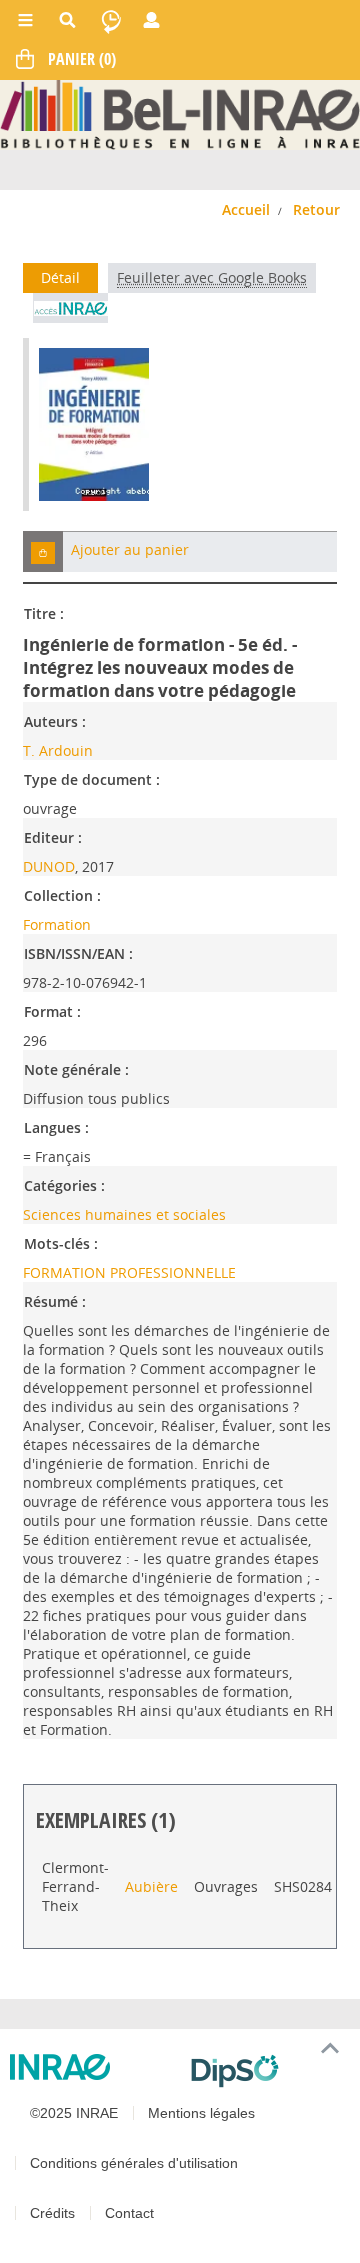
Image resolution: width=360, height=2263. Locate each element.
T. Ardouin (58, 750)
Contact (129, 2213)
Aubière (151, 1886)
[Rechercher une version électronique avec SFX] (70, 308)
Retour (316, 209)
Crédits (52, 2213)
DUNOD (49, 866)
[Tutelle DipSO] (267, 2071)
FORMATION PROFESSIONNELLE (129, 1272)
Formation (57, 924)
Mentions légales (201, 2113)
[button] (43, 551)
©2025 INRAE (74, 2113)
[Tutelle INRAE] (92, 2067)
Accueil (246, 209)
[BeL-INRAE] (180, 113)
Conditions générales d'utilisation (134, 2163)
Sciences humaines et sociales (124, 1214)
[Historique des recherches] (111, 20)
